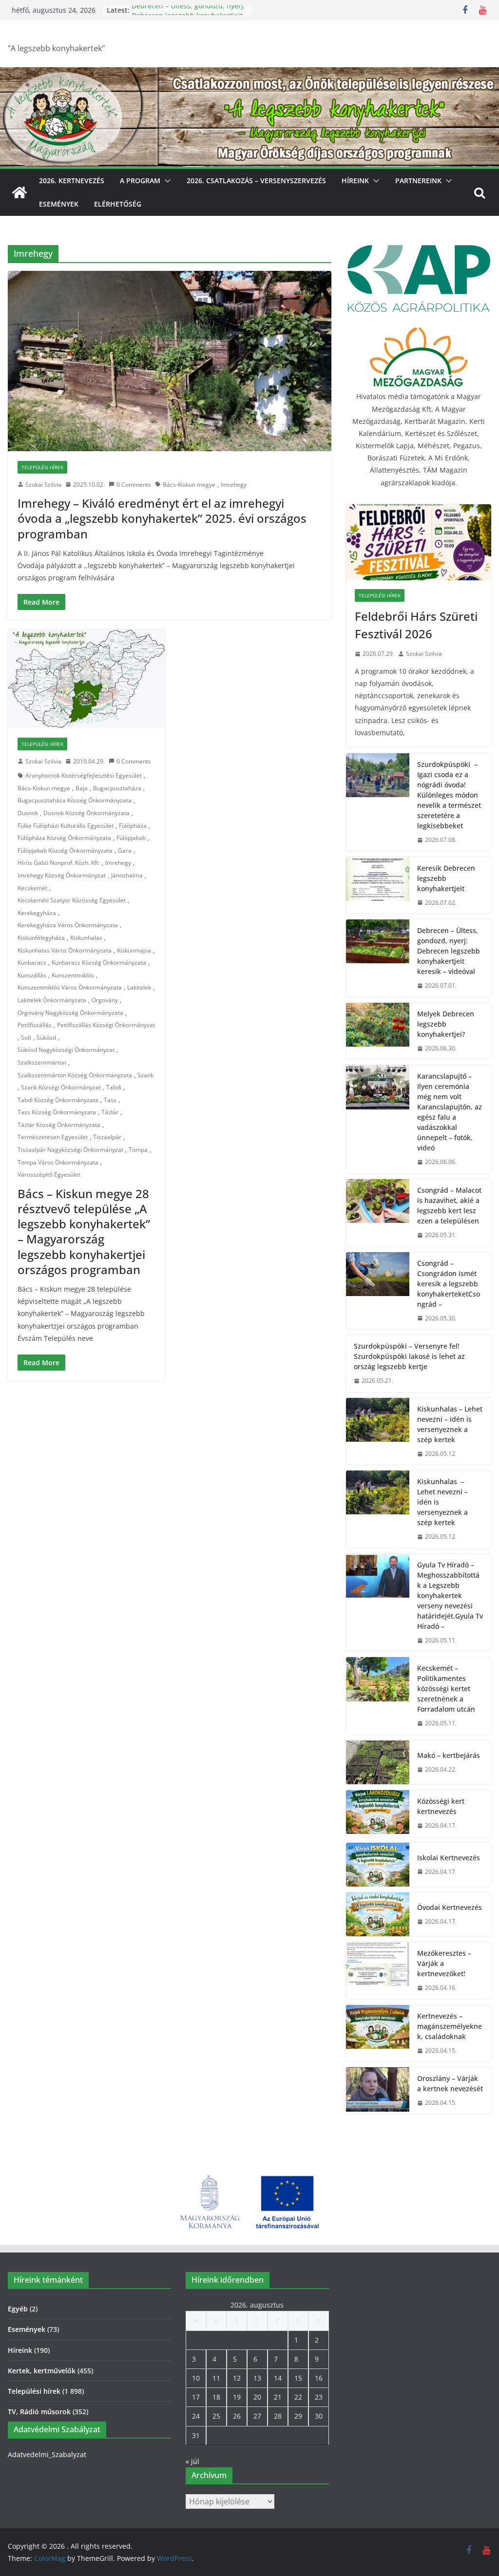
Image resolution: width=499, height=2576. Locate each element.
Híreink (355, 181)
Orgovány (105, 1000)
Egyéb (18, 2309)
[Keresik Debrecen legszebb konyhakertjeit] (378, 886)
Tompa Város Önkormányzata (58, 1162)
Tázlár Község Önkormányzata (59, 1125)
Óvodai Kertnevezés (450, 1907)
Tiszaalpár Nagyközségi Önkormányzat (70, 1150)
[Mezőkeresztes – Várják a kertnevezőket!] (378, 1971)
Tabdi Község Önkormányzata (58, 1100)
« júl (192, 2461)
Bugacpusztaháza (117, 788)
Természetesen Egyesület (53, 1137)
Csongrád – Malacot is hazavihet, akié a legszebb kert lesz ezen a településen (449, 1205)
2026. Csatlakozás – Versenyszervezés (256, 181)
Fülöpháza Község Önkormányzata (64, 838)
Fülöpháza (133, 826)
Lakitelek (139, 987)
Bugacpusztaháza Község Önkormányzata (75, 800)
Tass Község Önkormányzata (57, 1112)
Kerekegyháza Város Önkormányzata (68, 925)
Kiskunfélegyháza (41, 938)
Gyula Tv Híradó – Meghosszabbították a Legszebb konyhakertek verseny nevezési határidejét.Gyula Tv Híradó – (450, 1595)
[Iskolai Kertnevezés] (378, 1865)
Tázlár (110, 1112)
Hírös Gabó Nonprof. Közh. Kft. (59, 863)
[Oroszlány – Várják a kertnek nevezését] (378, 2091)
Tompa (138, 1150)
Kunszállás (32, 975)
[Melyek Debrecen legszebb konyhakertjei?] (378, 1031)
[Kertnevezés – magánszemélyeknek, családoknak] (378, 2033)
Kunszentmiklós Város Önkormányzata (70, 987)
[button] (166, 181)
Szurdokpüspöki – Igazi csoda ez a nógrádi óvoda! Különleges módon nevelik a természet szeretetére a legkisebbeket (449, 795)
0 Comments (134, 485)
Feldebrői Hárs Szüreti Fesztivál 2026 (416, 625)
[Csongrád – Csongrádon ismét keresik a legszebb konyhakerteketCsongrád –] (378, 1291)
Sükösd (46, 1038)
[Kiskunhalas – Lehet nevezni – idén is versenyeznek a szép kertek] (378, 1431)
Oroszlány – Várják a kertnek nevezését (450, 2083)
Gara (125, 850)
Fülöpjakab (131, 838)
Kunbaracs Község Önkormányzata (99, 963)
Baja (82, 788)
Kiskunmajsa (134, 950)
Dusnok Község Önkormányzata (86, 813)
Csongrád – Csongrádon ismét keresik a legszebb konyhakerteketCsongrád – (449, 1284)
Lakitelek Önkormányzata (52, 1000)
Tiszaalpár (107, 1137)
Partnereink (418, 181)
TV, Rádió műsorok (39, 2412)
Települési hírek (42, 467)
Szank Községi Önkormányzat (61, 1087)
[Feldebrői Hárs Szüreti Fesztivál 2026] (419, 542)
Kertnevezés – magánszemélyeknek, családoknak (450, 2026)
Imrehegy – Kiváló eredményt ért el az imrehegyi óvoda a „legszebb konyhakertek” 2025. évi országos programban (162, 518)
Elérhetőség (118, 204)
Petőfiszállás (35, 1025)
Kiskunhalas (86, 938)
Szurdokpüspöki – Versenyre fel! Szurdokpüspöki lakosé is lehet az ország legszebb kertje (409, 1356)
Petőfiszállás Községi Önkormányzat (106, 1025)
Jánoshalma (127, 875)
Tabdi (114, 1087)
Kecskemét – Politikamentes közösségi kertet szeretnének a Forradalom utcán (446, 1689)
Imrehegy (234, 485)
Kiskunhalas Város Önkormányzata (65, 950)
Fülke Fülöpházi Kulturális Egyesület (66, 826)
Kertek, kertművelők (42, 2371)
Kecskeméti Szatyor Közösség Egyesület (72, 900)
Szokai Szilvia (43, 485)
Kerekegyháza (37, 913)
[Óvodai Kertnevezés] (378, 1914)
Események (59, 204)
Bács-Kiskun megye (189, 485)
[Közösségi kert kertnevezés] (378, 1813)
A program (140, 181)
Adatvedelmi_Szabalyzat (47, 2454)
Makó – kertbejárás (449, 1755)
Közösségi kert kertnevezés (441, 1806)
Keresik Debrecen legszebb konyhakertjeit (446, 878)
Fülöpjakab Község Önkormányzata (65, 850)
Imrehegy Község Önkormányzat (62, 875)
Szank (145, 1075)
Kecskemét (32, 888)
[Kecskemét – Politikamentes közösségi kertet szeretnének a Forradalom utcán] (378, 1696)
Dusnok (28, 813)
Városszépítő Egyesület (49, 1174)
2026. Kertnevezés (72, 181)
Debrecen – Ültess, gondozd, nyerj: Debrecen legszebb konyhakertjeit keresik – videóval (449, 951)
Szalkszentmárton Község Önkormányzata (75, 1075)
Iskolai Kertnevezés (449, 1858)
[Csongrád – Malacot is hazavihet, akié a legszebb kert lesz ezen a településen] (378, 1213)
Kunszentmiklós (73, 975)
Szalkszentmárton (42, 1062)
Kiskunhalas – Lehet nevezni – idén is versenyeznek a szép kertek (450, 1424)
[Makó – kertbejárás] (378, 1762)
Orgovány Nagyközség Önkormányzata (70, 1013)
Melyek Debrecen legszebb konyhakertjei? (446, 1024)
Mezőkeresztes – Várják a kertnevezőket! (444, 1963)
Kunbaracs (32, 963)
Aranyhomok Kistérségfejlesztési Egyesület (84, 775)
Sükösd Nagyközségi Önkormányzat (66, 1050)
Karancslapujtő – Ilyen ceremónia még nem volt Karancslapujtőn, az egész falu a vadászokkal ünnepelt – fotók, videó (450, 1112)
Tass (110, 1100)
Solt (26, 1038)
